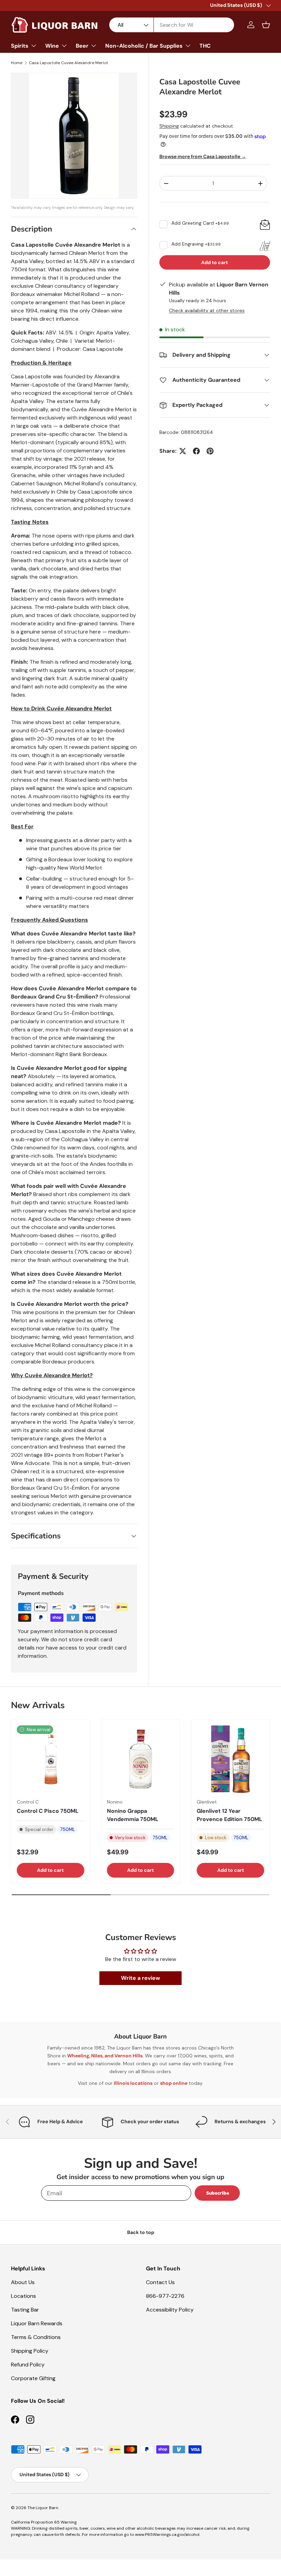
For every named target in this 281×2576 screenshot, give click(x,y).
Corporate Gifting (33, 2378)
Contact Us (160, 2282)
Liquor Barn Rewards (37, 2323)
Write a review (140, 1978)
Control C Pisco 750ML (48, 1811)
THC (205, 46)
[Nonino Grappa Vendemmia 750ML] (141, 1759)
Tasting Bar (25, 2310)
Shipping (169, 126)
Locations (23, 2296)
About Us (23, 2282)
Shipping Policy (30, 2351)
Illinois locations (133, 2083)
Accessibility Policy (170, 2310)
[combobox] (172, 25)
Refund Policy (28, 2365)
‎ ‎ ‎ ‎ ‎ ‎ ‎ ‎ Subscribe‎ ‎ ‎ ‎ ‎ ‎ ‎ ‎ (217, 2193)
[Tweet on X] (183, 451)
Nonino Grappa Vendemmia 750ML (133, 1815)
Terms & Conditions (36, 2337)
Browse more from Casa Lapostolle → (203, 156)
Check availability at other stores (207, 310)
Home (17, 63)
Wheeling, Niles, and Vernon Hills (105, 2056)
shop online (174, 2083)
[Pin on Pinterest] (210, 451)
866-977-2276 (165, 2296)
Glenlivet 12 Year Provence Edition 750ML (229, 1815)
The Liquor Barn (43, 2508)
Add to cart (215, 262)
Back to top (141, 2232)
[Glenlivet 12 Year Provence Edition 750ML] (230, 1759)
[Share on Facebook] (196, 451)
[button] (266, 25)
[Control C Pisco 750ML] (51, 1759)
